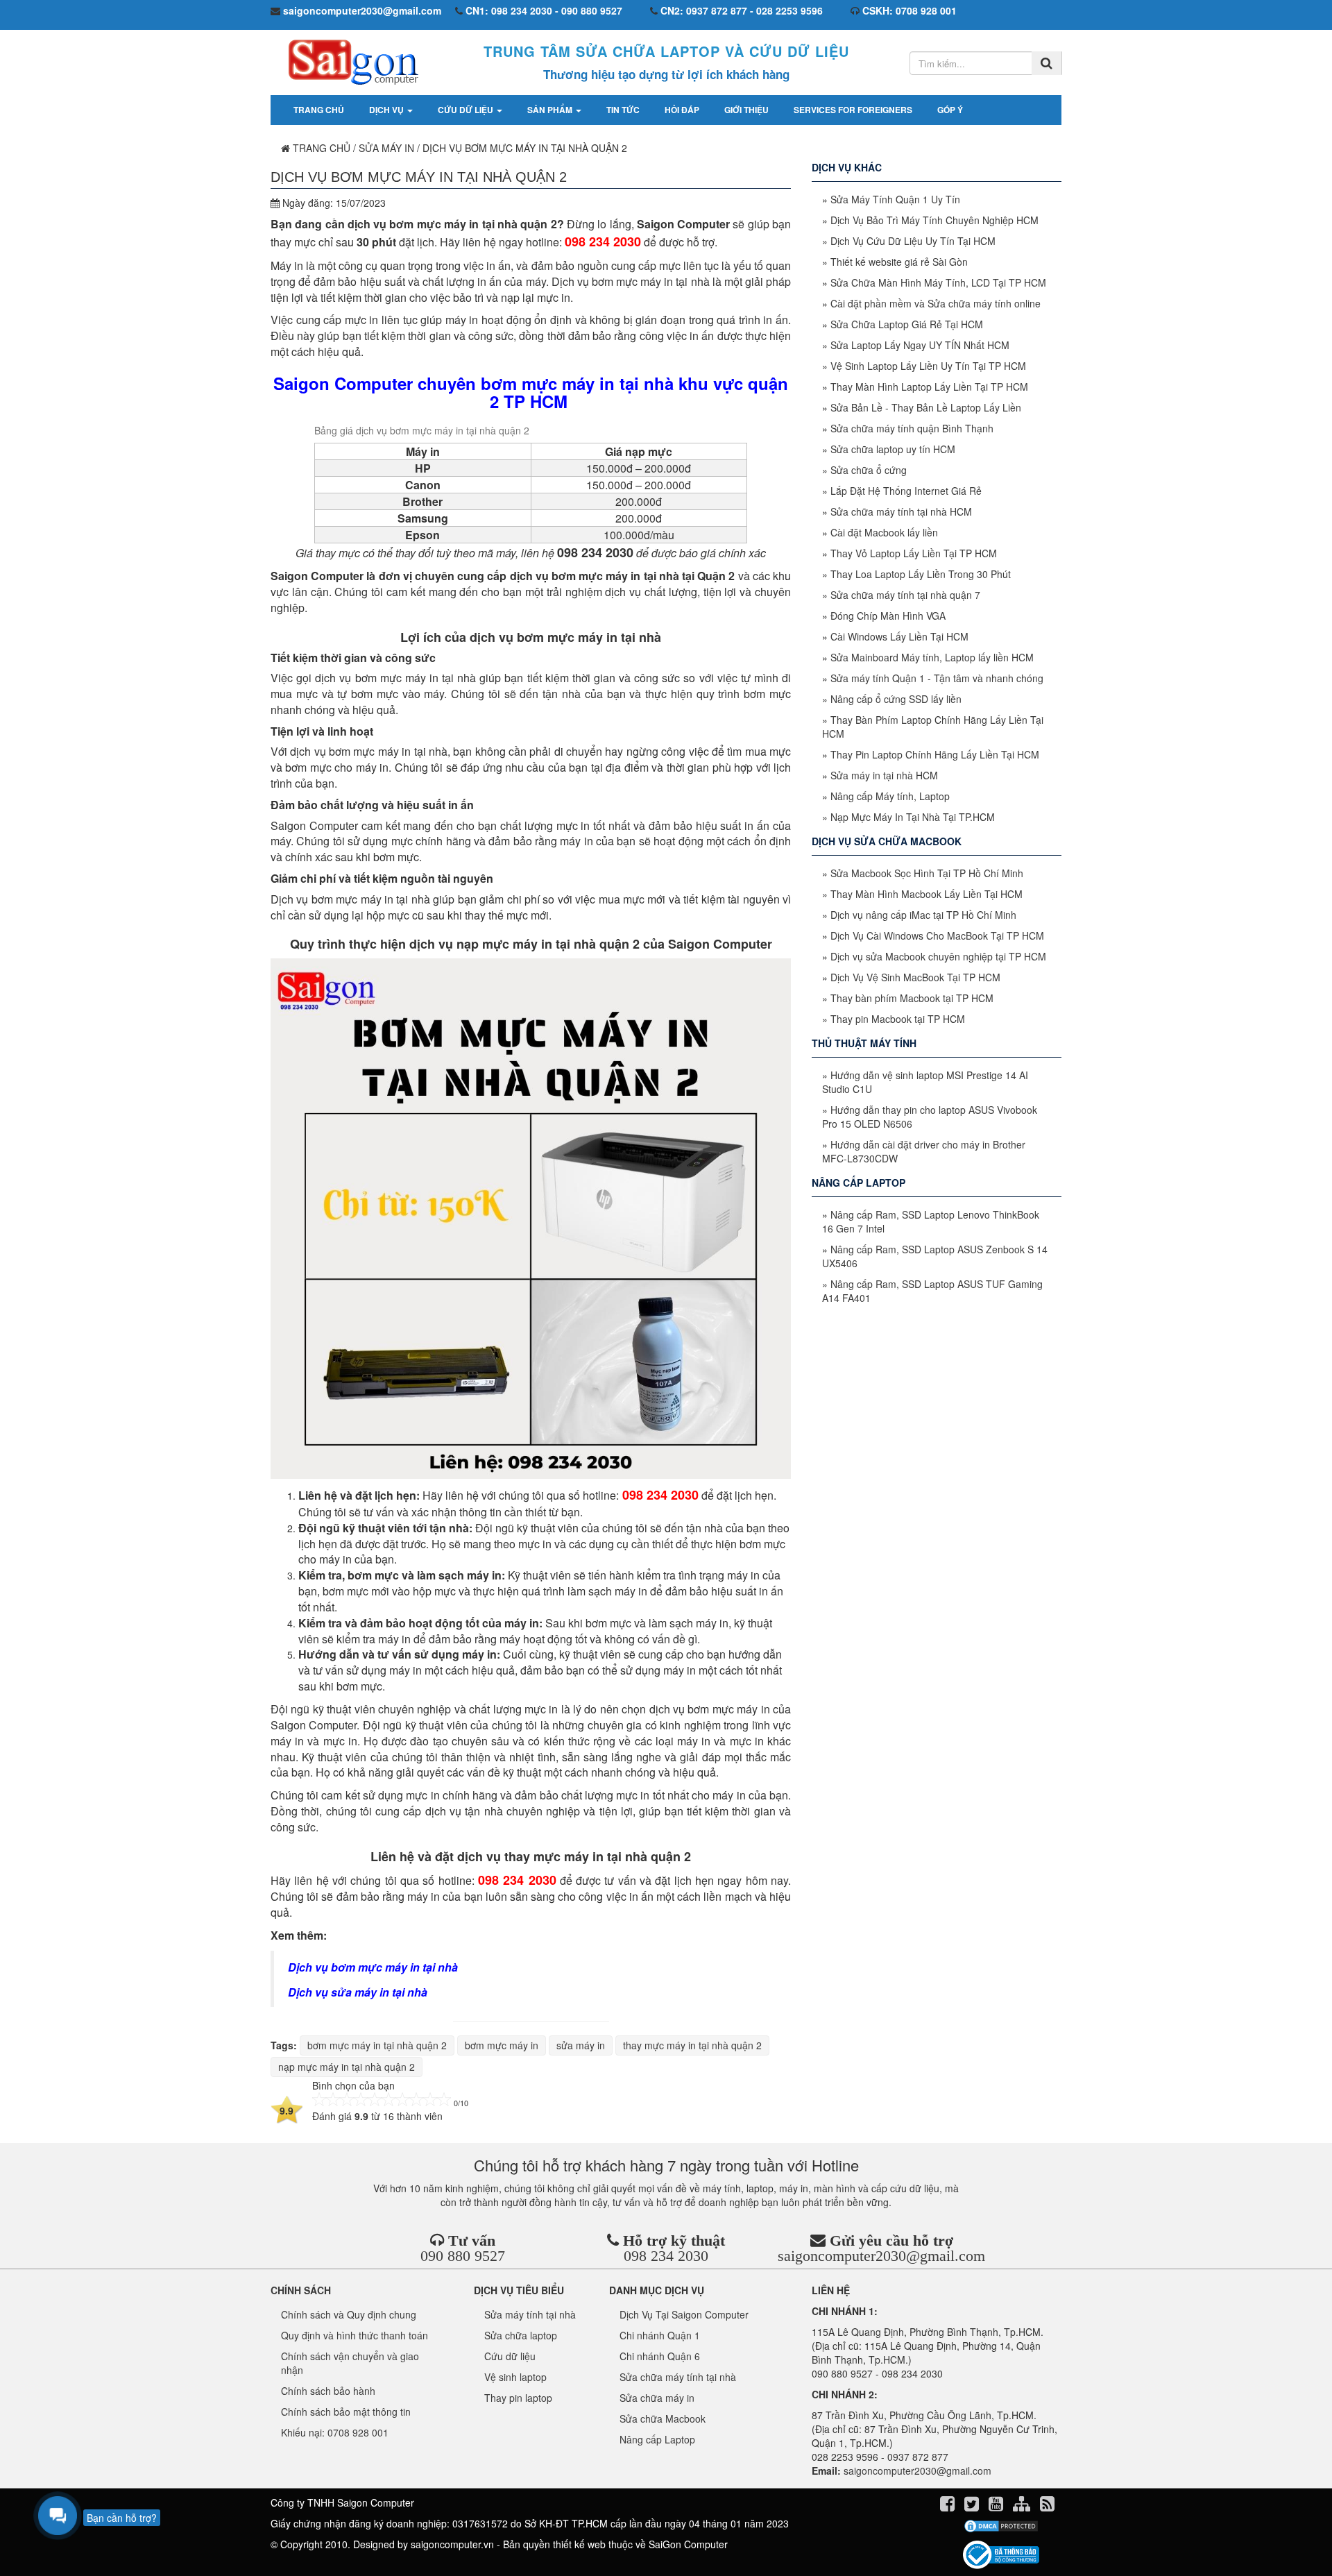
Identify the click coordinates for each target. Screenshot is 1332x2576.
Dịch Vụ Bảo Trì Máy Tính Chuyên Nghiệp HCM (934, 220)
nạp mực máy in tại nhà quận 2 (347, 2067)
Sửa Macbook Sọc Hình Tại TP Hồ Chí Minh (927, 873)
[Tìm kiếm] (1047, 63)
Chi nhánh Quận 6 (660, 2356)
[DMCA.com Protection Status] (1001, 2526)
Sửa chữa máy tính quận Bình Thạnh (912, 428)
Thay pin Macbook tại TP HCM (898, 1019)
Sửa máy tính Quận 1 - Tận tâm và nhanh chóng (937, 678)
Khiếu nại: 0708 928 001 (335, 2432)
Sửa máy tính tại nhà (530, 2314)
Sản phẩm (551, 110)
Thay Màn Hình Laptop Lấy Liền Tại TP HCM (929, 387)
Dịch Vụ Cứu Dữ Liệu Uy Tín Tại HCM (913, 241)
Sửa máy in (386, 148)
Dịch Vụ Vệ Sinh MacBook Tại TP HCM (915, 977)
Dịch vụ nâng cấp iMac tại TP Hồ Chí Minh (923, 915)
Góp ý (950, 110)
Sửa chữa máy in (657, 2398)
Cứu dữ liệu (467, 110)
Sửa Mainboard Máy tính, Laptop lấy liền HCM (932, 657)
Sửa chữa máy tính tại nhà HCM (901, 511)
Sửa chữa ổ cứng (869, 470)
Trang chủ (319, 110)
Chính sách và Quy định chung (349, 2314)
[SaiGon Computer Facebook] (949, 2506)
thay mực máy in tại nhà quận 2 (692, 2045)
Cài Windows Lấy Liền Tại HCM (899, 636)
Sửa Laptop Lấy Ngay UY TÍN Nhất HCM (920, 345)
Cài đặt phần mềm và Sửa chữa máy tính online (936, 303)
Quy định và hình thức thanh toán (355, 2335)
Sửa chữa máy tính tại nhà (678, 2377)
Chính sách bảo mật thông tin (346, 2412)
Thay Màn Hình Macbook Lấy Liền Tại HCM (927, 894)
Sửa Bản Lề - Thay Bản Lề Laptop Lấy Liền (926, 407)
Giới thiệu (746, 110)
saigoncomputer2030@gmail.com (881, 2256)
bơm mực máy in (502, 2045)
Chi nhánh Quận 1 (660, 2335)
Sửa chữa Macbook (663, 2418)
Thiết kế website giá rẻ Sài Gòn (899, 262)
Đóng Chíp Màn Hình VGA (888, 616)
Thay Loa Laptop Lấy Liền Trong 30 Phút (921, 574)
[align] (1023, 2506)
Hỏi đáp (682, 110)
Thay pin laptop (518, 2398)
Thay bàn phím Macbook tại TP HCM (912, 998)
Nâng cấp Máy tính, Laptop (890, 796)
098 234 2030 (666, 2256)
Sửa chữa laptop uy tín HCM (893, 449)
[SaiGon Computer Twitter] (973, 2506)
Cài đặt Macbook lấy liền (884, 532)
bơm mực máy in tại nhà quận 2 (377, 2045)
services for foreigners (853, 110)
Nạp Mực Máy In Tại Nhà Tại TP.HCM (913, 817)
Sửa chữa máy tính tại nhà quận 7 (905, 595)
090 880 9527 (463, 2256)
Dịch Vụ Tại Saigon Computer (684, 2314)
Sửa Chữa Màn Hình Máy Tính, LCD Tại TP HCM (938, 282)
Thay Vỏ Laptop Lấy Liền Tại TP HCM (914, 553)
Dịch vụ (387, 110)
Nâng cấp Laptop (657, 2439)
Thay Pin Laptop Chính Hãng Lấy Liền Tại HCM (935, 754)
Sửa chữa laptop (521, 2335)
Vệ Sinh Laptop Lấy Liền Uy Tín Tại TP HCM (928, 366)
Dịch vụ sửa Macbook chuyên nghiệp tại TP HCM (938, 956)
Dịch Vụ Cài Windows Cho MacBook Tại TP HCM (937, 935)
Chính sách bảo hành (328, 2391)
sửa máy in (581, 2045)
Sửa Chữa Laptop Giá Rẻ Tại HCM (907, 324)
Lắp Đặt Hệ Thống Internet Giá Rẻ (906, 491)
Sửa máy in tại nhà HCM (884, 775)
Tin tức (623, 110)
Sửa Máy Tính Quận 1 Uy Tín (895, 199)
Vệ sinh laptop (515, 2377)
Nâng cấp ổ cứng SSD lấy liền (896, 699)
